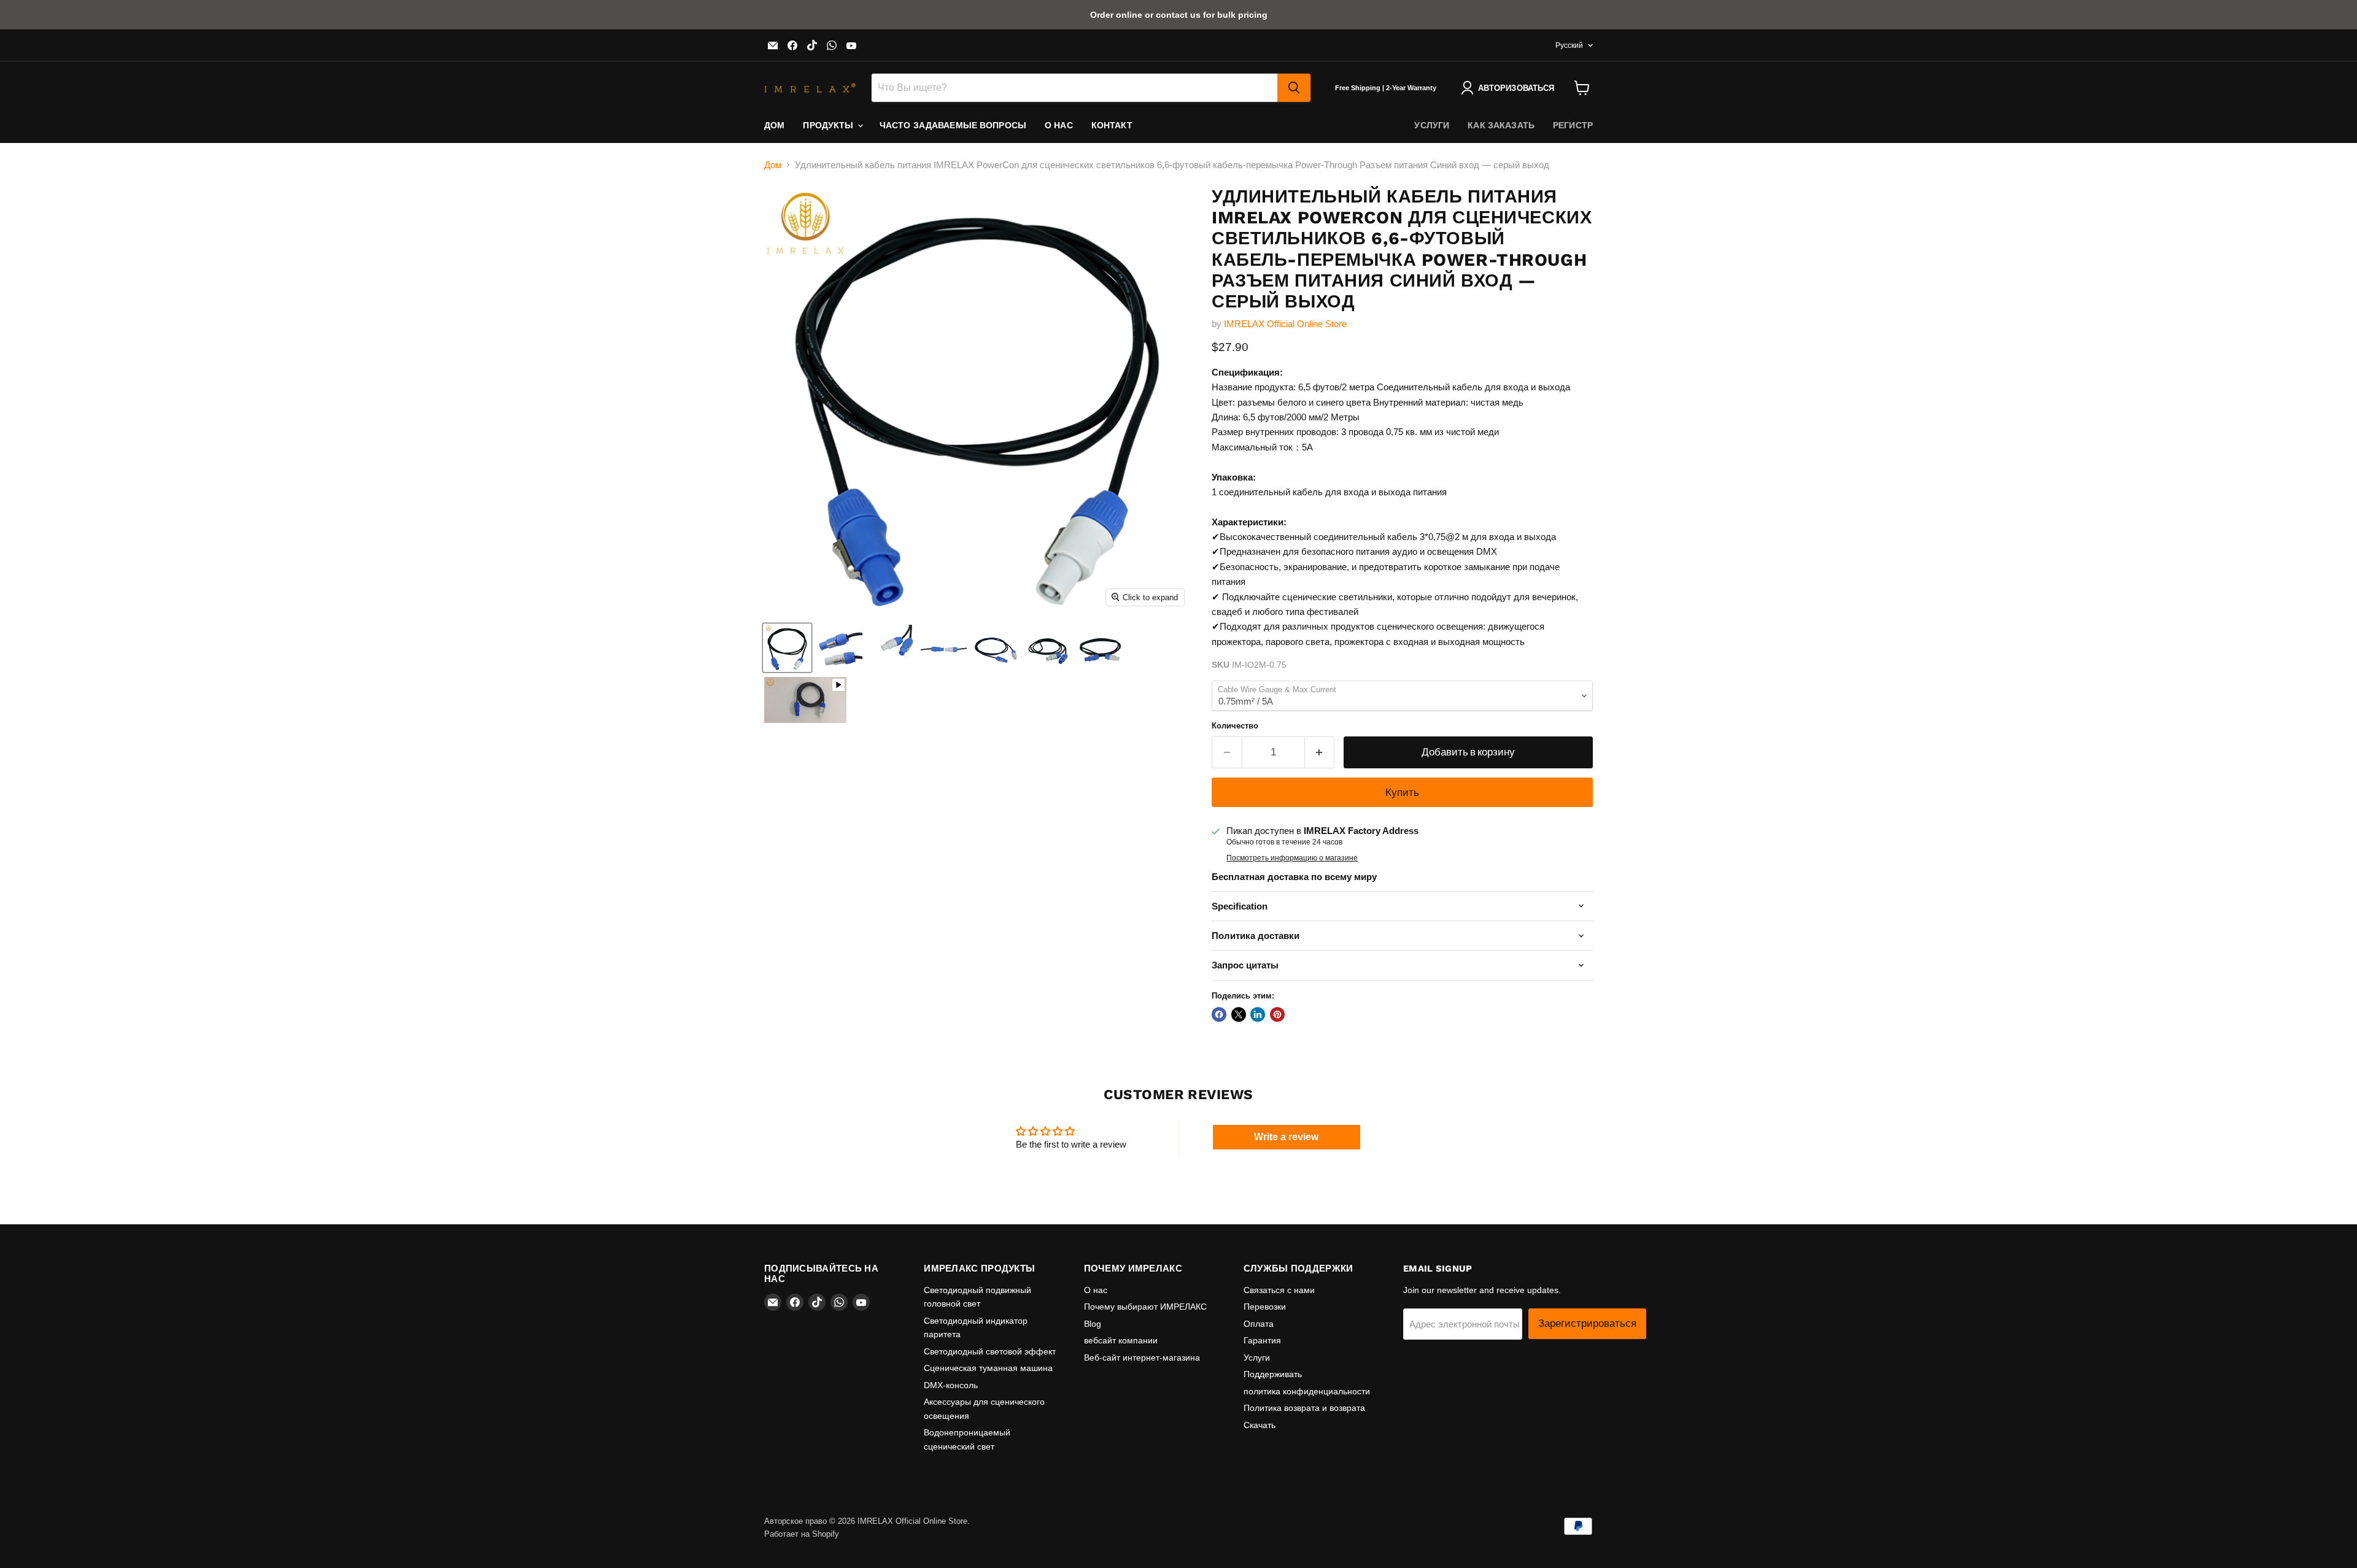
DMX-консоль (951, 1385)
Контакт (1112, 125)
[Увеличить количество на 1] (1320, 752)
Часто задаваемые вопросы (953, 125)
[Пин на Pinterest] (1277, 1014)
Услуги (1432, 125)
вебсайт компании (1121, 1340)
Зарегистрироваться (1587, 1323)
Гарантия (1262, 1340)
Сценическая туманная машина (988, 1368)
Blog (1093, 1324)
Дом (774, 125)
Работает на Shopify (802, 1534)
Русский (1569, 45)
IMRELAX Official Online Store (1285, 324)
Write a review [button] (1286, 1137)
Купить (1402, 792)
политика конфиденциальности (1307, 1391)
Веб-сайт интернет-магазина (1142, 1358)
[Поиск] (1294, 88)
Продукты (829, 125)
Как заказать (1501, 125)
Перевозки (1265, 1307)
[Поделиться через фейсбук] (1219, 1014)
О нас (1059, 125)
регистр (1573, 125)
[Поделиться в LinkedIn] (1258, 1014)
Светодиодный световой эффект (990, 1351)
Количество (1235, 726)
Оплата (1259, 1324)
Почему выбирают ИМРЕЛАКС (1145, 1307)
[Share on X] (1239, 1014)
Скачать (1260, 1425)
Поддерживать (1273, 1374)
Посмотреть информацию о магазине (1292, 858)
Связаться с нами (1279, 1290)
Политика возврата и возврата (1304, 1408)
